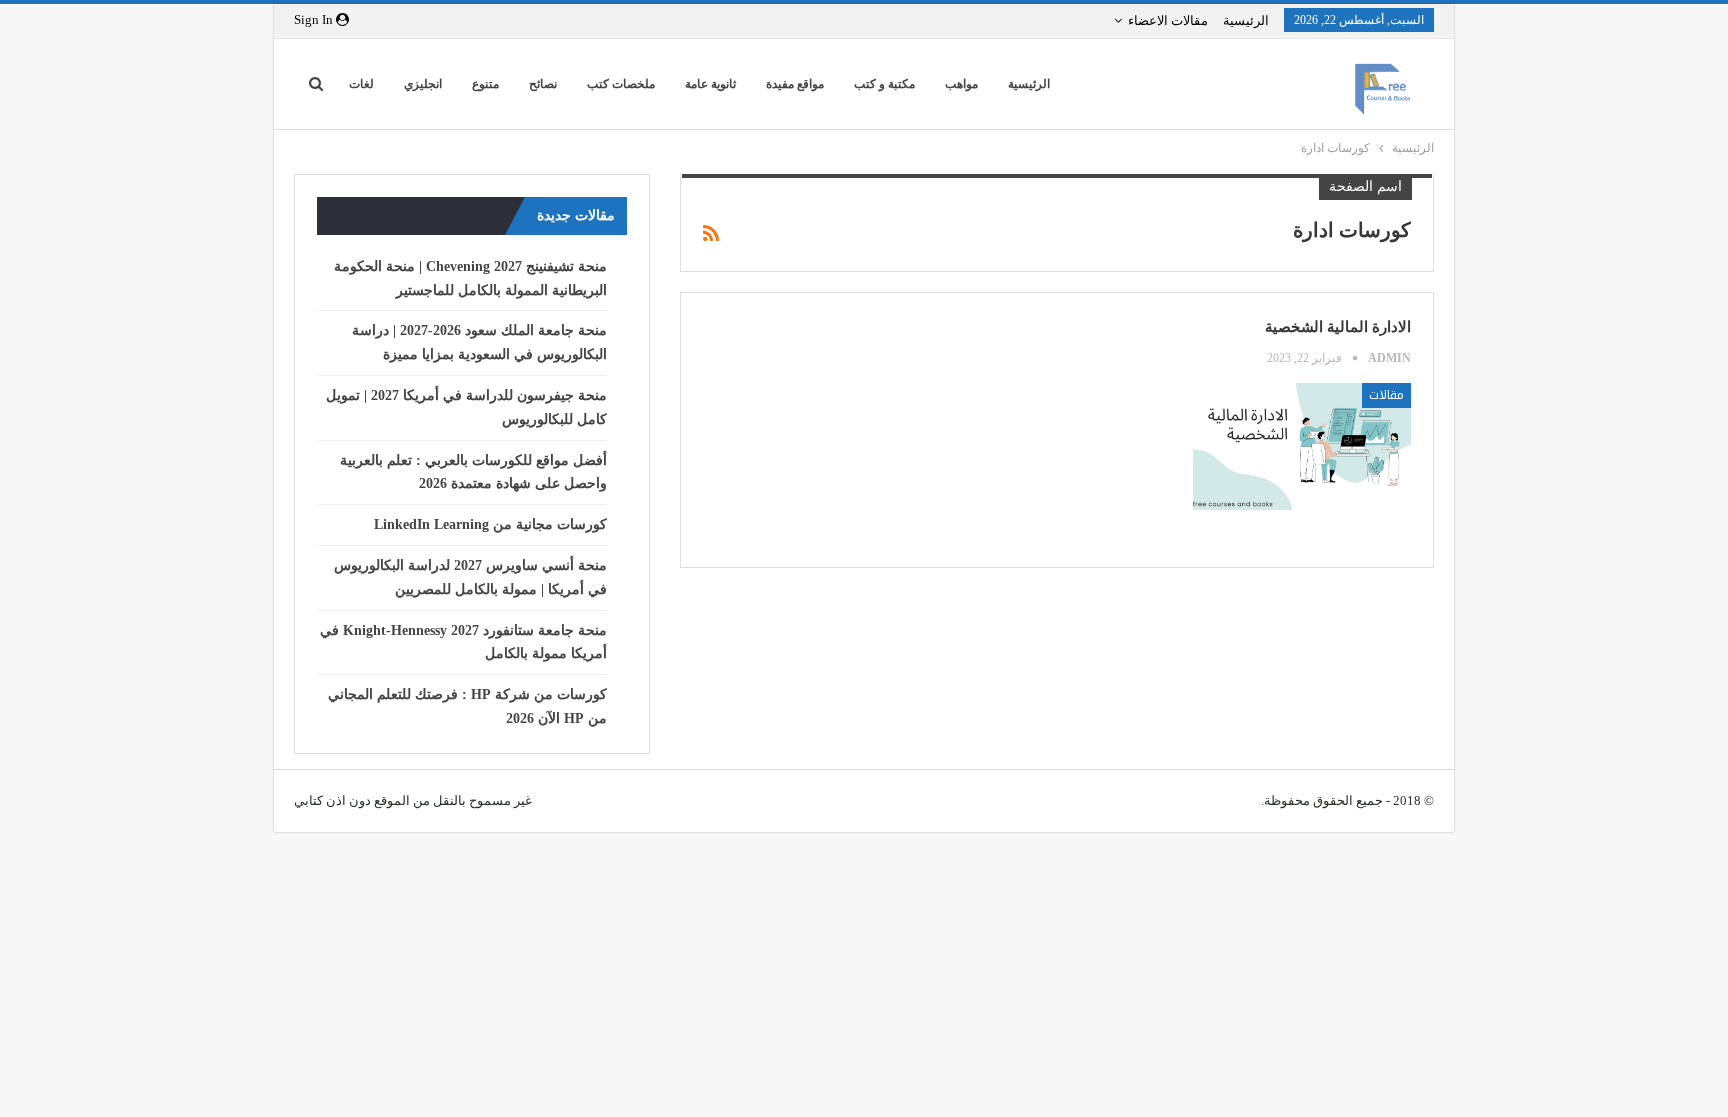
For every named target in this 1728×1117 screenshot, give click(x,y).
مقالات (1386, 395)
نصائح (543, 84)
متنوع (485, 84)
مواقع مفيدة (795, 84)
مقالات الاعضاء (1168, 20)
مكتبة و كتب (884, 84)
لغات (361, 84)
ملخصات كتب (621, 84)
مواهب (961, 84)
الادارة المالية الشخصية (1338, 327)
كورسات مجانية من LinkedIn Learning (490, 524)
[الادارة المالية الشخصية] (1302, 446)
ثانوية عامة (710, 84)
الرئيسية (1246, 20)
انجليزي (423, 84)
